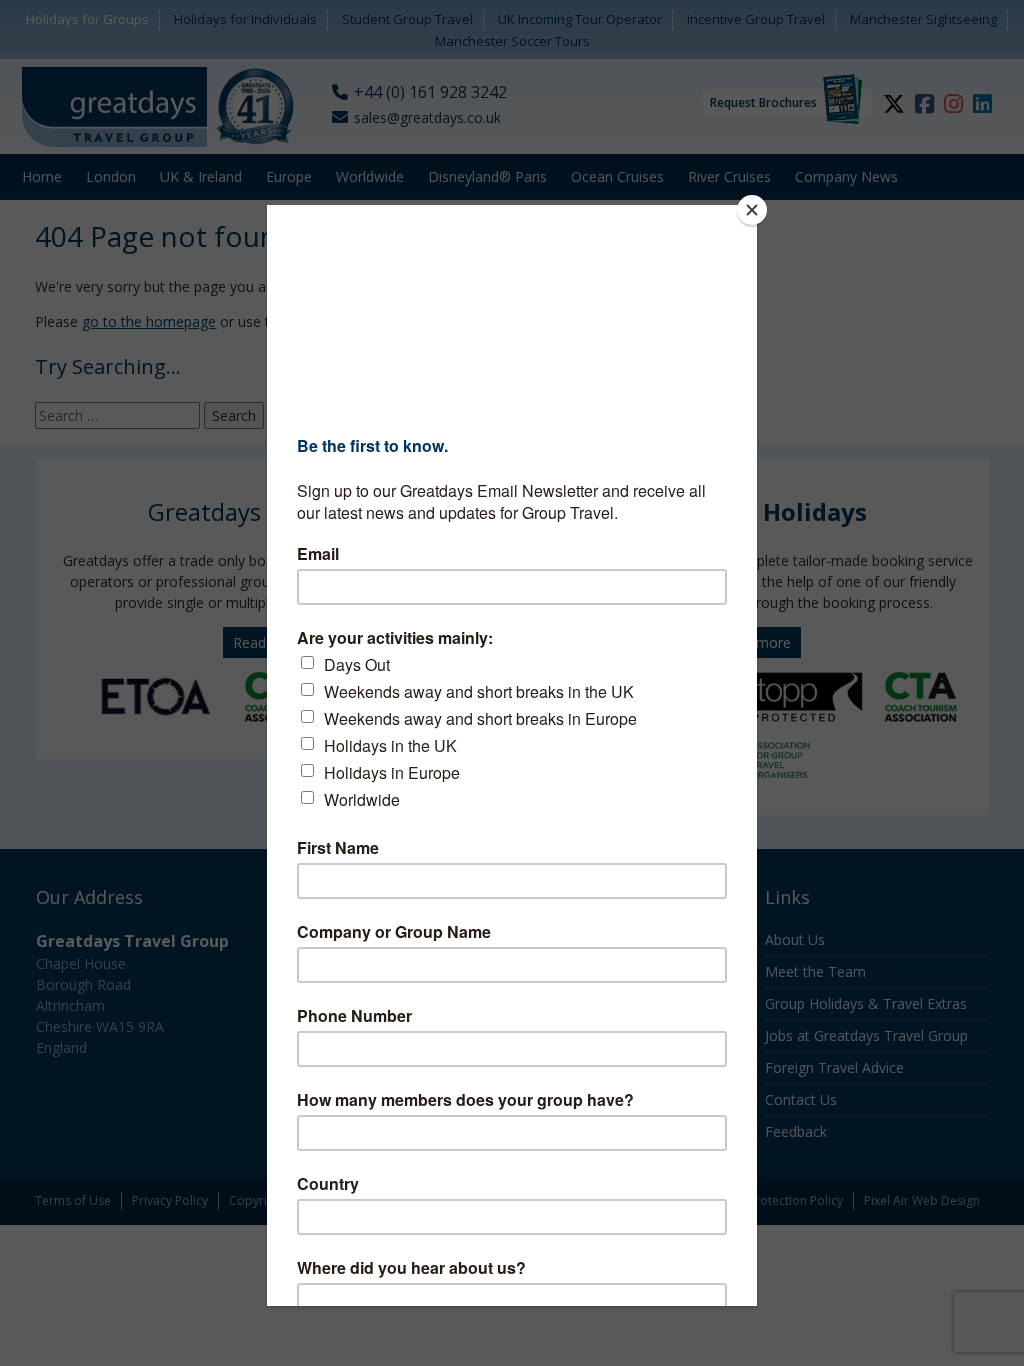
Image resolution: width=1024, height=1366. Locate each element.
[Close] (752, 210)
